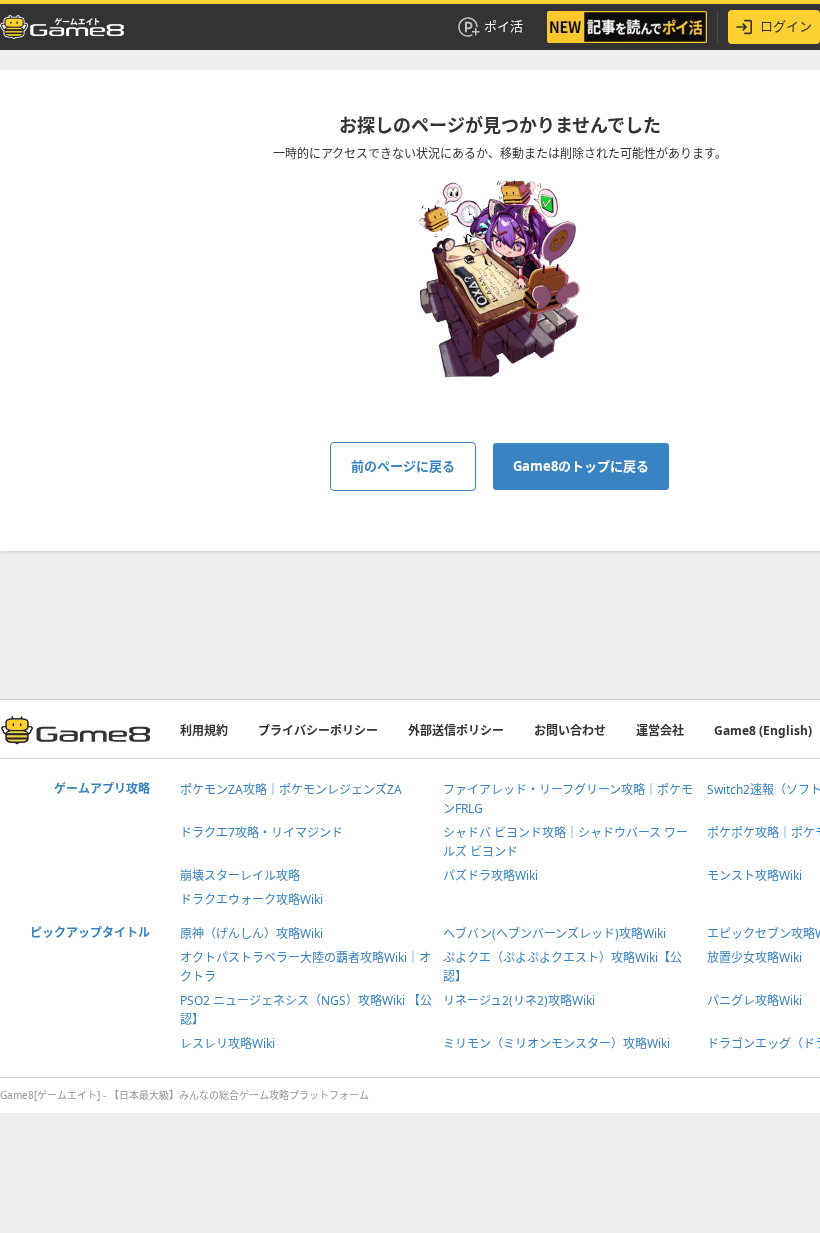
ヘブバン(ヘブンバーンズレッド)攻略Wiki (554, 933)
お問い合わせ (570, 730)
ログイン (786, 26)
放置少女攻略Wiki (754, 957)
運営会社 (660, 730)
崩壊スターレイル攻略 (240, 875)
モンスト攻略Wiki (754, 875)
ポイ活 (503, 26)
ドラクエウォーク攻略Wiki (251, 899)
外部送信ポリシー (456, 730)
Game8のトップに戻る (581, 466)
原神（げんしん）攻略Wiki (251, 933)
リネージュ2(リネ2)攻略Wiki (519, 1000)
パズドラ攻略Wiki (490, 875)
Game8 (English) (763, 730)
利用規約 (204, 730)
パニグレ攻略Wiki (754, 1000)
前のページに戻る (403, 466)
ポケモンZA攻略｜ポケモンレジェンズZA (291, 789)
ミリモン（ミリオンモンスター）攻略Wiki (556, 1043)
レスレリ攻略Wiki (227, 1043)
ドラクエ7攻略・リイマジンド (261, 832)
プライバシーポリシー (318, 730)
